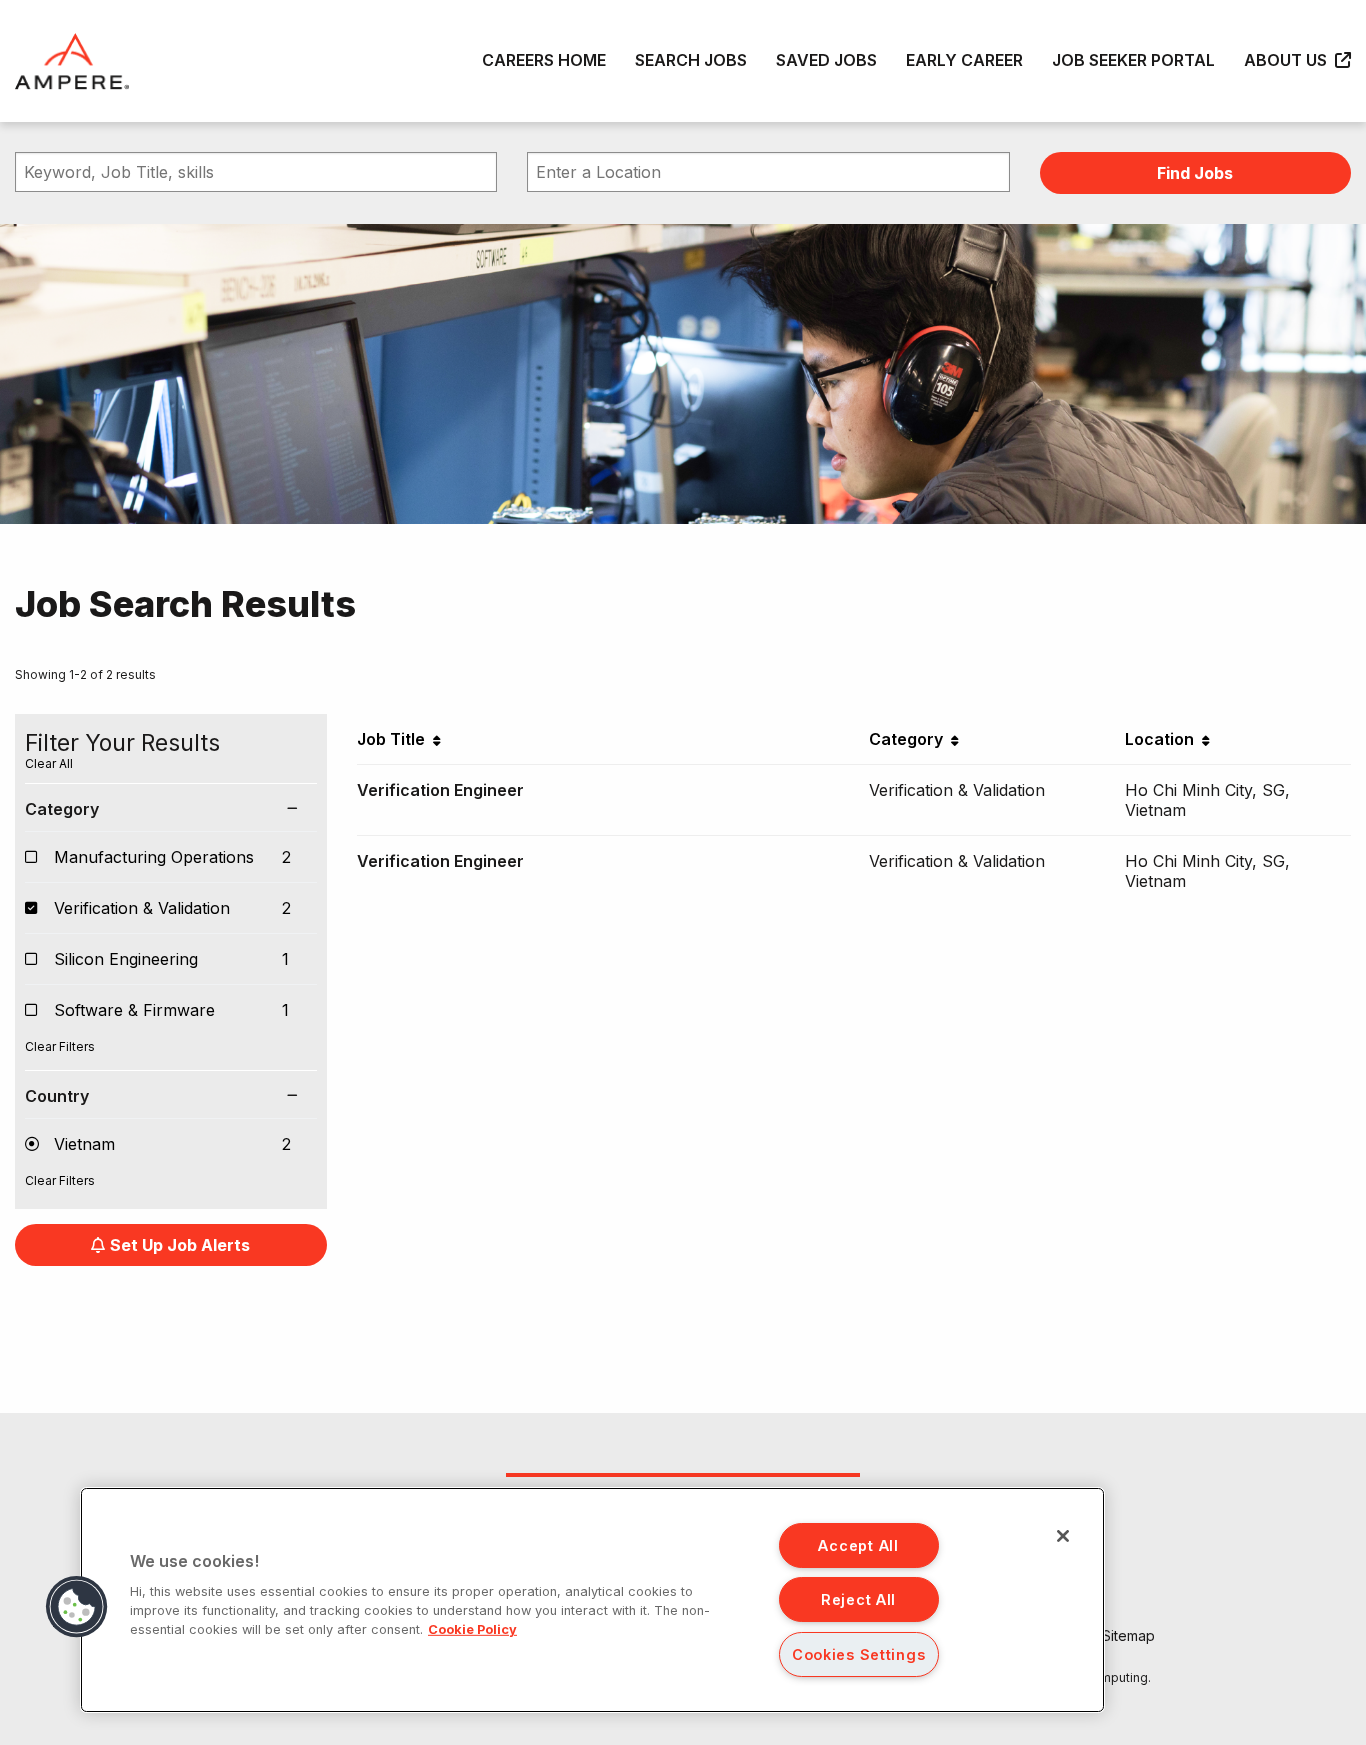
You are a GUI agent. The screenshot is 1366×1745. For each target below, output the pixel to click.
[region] (592, 1600)
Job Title (395, 739)
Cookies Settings (859, 1654)
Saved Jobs (826, 60)
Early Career (964, 60)
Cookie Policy (472, 1629)
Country (57, 1096)
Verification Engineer (440, 790)
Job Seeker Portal (1133, 60)
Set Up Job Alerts (180, 1245)
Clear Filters (60, 1046)
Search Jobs (691, 60)
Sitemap (1128, 1635)
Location (1163, 739)
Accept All (858, 1545)
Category (62, 809)
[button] (77, 1607)
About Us (1289, 60)
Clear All (49, 763)
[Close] (1063, 1536)
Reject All (858, 1599)
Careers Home (544, 60)
